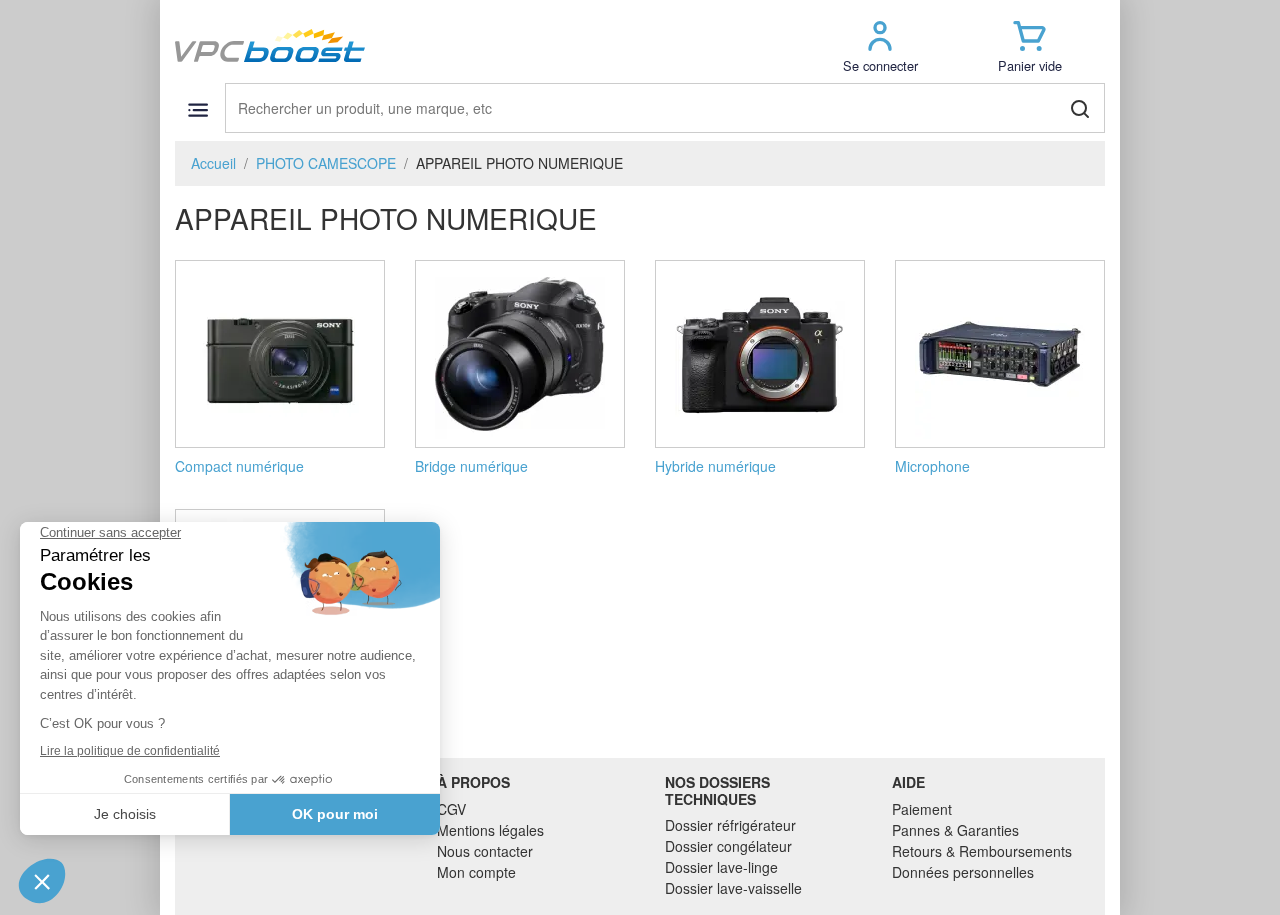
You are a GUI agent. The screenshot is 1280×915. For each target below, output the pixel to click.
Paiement (922, 809)
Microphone (932, 466)
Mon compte (476, 872)
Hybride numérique (715, 466)
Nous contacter (485, 851)
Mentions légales (490, 830)
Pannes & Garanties (955, 830)
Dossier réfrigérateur (730, 825)
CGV (451, 809)
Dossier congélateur (728, 846)
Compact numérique (239, 466)
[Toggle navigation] (197, 109)
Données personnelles (963, 872)
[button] (880, 45)
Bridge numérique (471, 466)
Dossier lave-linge (721, 867)
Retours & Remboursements (982, 851)
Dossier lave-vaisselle (733, 888)
